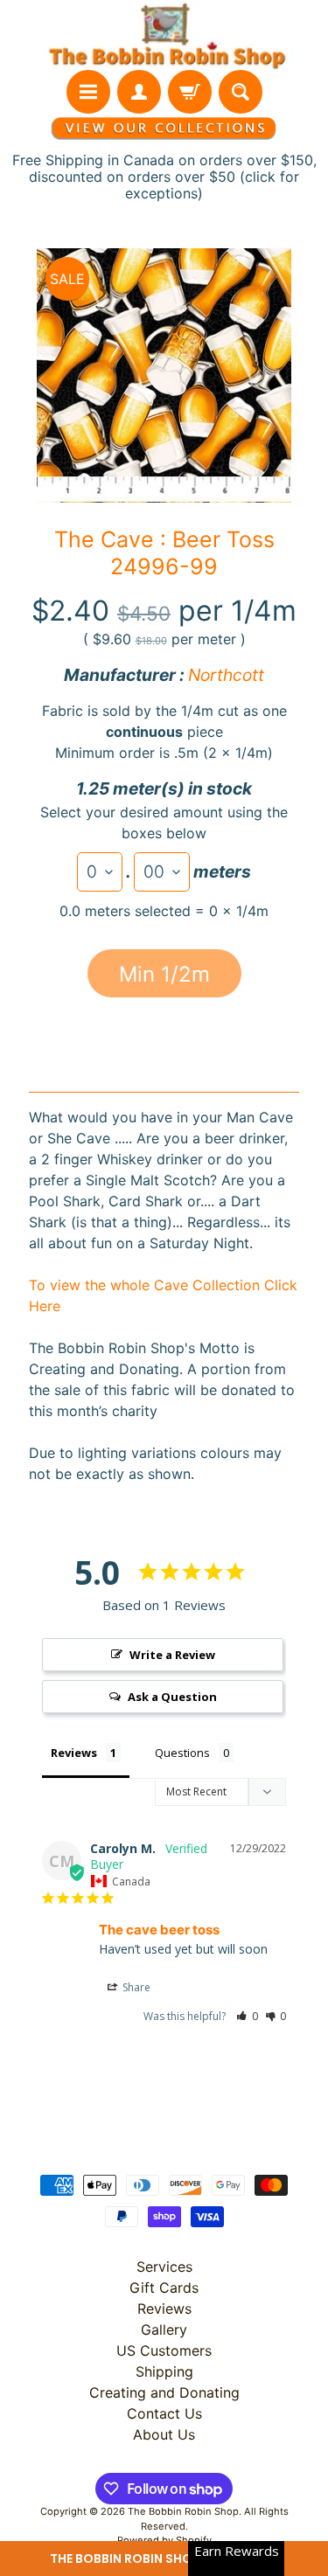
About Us (164, 2434)
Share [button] (135, 1987)
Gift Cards (164, 2288)
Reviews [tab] (74, 1753)
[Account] (139, 92)
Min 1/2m (164, 974)
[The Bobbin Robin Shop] (164, 35)
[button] (164, 2559)
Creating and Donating (164, 2392)
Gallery (164, 2330)
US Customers (164, 2350)
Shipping (164, 2371)
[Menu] (88, 92)
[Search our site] (241, 92)
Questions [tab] (182, 1753)
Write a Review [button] (172, 1655)
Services (164, 2267)
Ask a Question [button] (172, 1697)
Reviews (164, 2309)
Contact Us (164, 2413)
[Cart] (190, 92)
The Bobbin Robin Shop (183, 2511)
